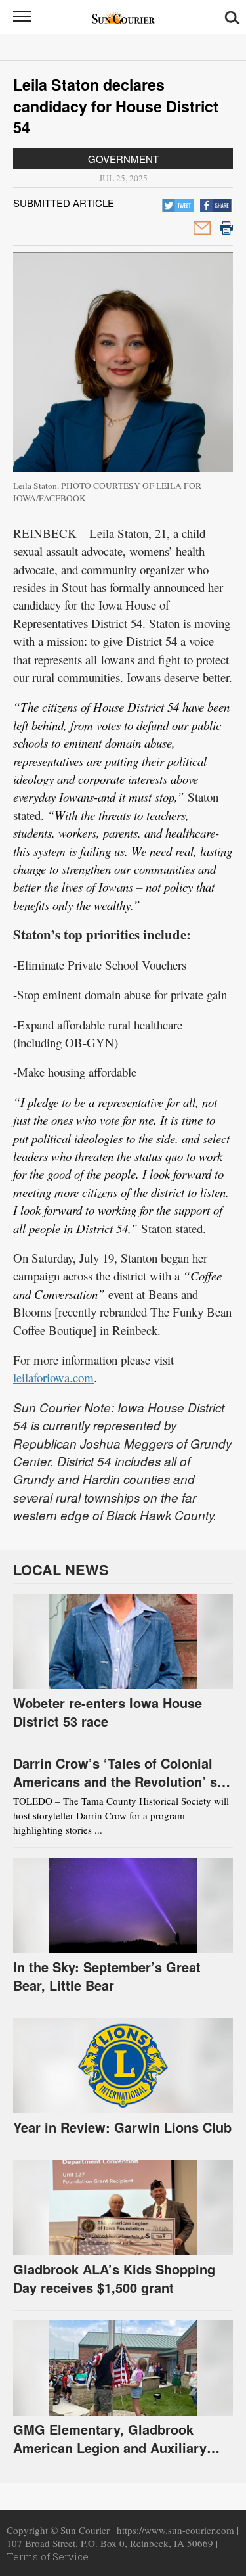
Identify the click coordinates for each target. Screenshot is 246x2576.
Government (123, 159)
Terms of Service (48, 2556)
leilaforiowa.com (53, 1377)
